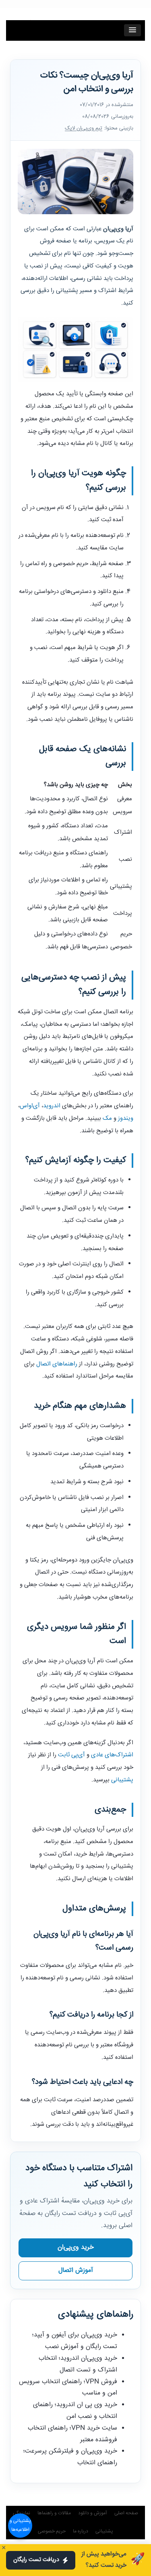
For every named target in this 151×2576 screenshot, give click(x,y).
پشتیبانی (122, 1780)
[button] (132, 30)
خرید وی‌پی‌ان (76, 2247)
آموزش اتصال (76, 2270)
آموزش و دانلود (93, 2513)
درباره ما (81, 2531)
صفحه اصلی (126, 2513)
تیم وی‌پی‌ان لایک (84, 128)
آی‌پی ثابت (71, 1755)
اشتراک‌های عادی (112, 1755)
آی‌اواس (30, 1106)
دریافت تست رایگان (36, 2560)
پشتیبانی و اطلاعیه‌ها (20, 2525)
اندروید (52, 1106)
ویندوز (126, 1118)
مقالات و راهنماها (54, 2513)
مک (107, 1118)
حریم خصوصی (52, 2531)
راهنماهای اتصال (57, 1364)
